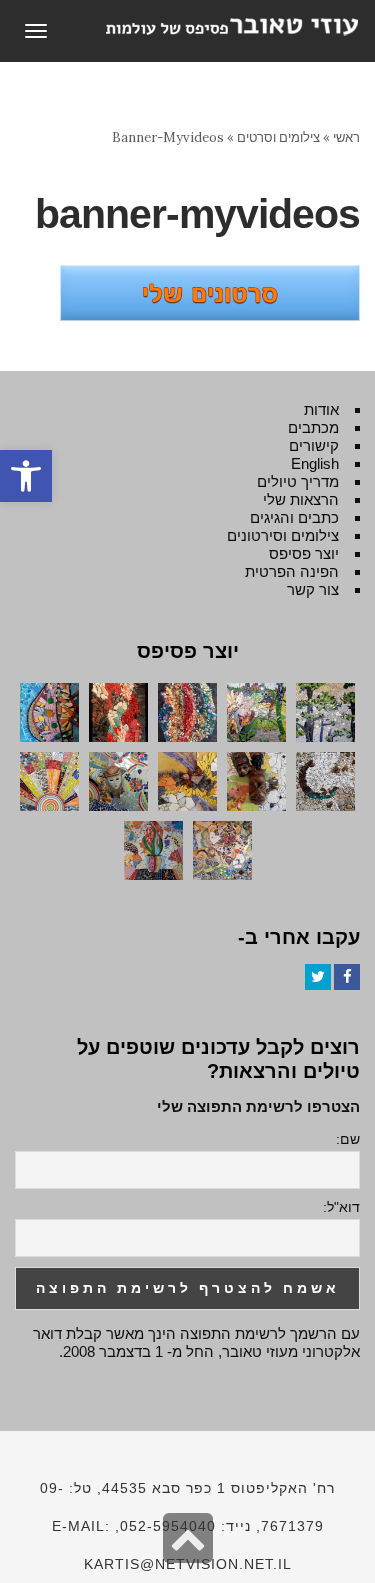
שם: (348, 1139)
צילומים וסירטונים (283, 535)
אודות (321, 409)
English (315, 463)
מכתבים (313, 427)
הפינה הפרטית (292, 571)
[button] (26, 476)
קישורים (314, 445)
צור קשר (313, 589)
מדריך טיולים (298, 481)
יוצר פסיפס (304, 553)
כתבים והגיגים (294, 517)
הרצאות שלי (301, 499)
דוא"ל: (341, 1207)
